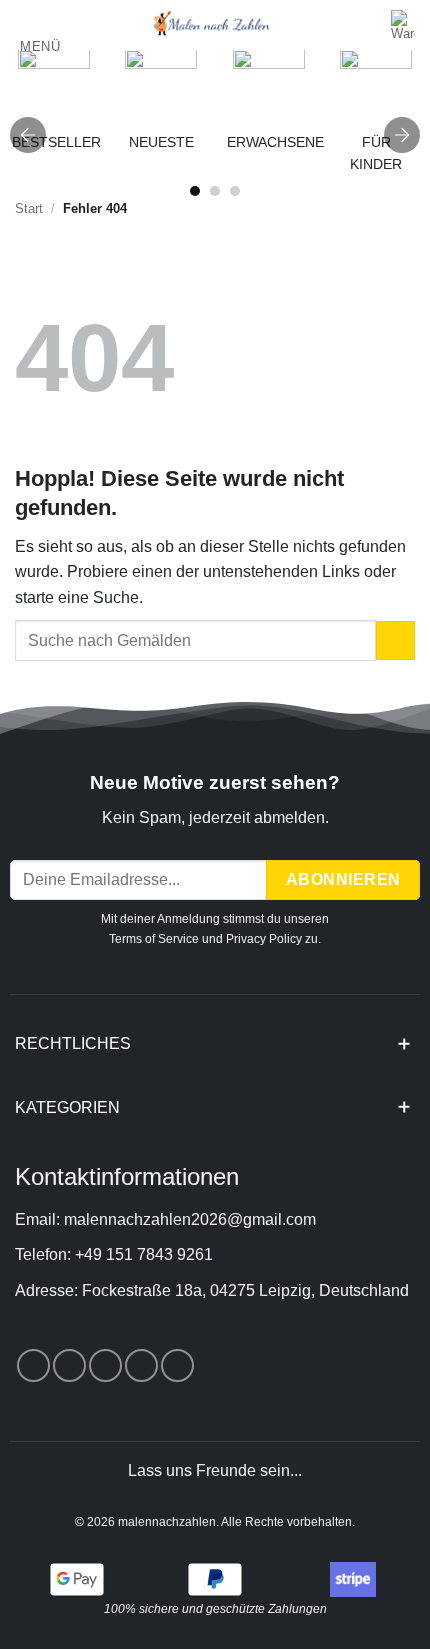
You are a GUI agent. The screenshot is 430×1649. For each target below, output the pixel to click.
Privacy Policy (264, 939)
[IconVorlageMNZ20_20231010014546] (269, 85)
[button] (38, 32)
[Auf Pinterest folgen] (105, 1365)
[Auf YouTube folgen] (141, 1365)
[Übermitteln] (395, 640)
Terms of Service (154, 939)
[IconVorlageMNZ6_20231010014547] (376, 85)
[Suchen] (369, 26)
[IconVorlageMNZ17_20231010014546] (161, 85)
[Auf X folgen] (69, 1365)
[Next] (402, 135)
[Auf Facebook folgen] (33, 1365)
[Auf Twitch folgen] (177, 1365)
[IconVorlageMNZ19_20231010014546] (54, 85)
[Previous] (28, 135)
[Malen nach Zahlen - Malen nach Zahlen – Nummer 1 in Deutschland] (211, 25)
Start (29, 208)
